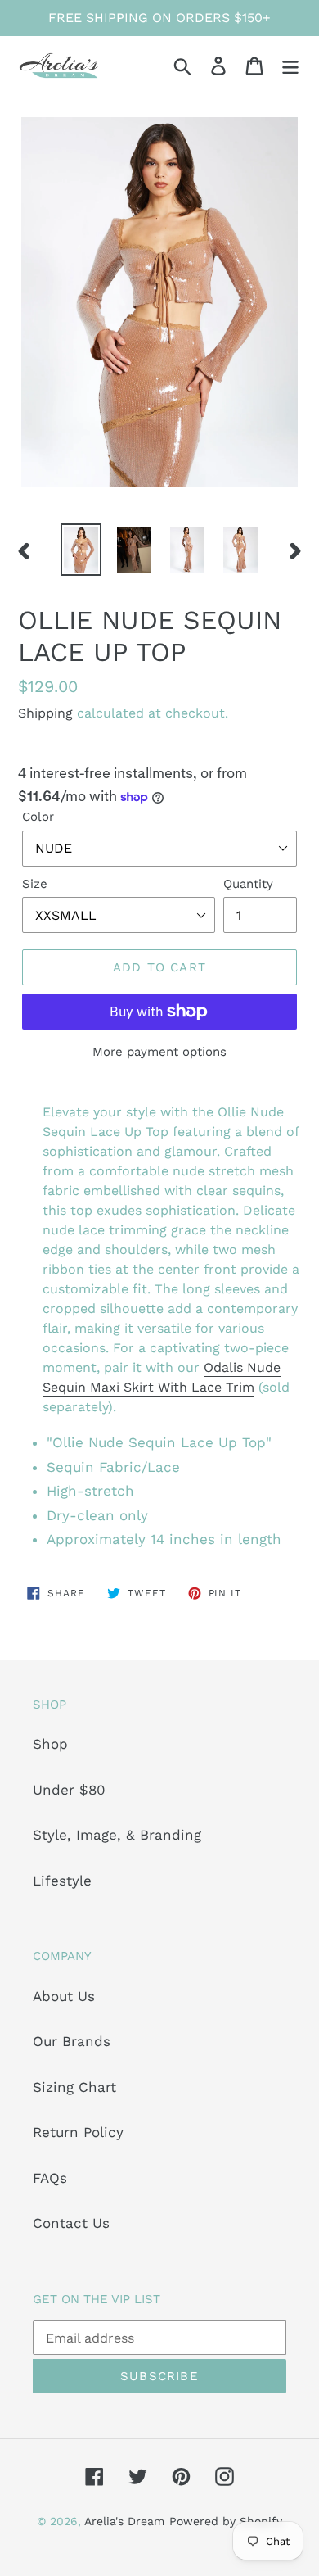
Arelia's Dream (124, 2521)
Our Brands (72, 2041)
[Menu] (290, 66)
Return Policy (78, 2132)
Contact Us (71, 2223)
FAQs (50, 2178)
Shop (50, 1744)
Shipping (45, 713)
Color (38, 817)
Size (35, 884)
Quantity (248, 884)
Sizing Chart (74, 2087)
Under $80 (69, 1790)
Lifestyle (62, 1881)
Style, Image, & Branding (117, 1835)
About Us (64, 1996)
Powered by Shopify (226, 2521)
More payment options (159, 1052)
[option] (81, 550)
